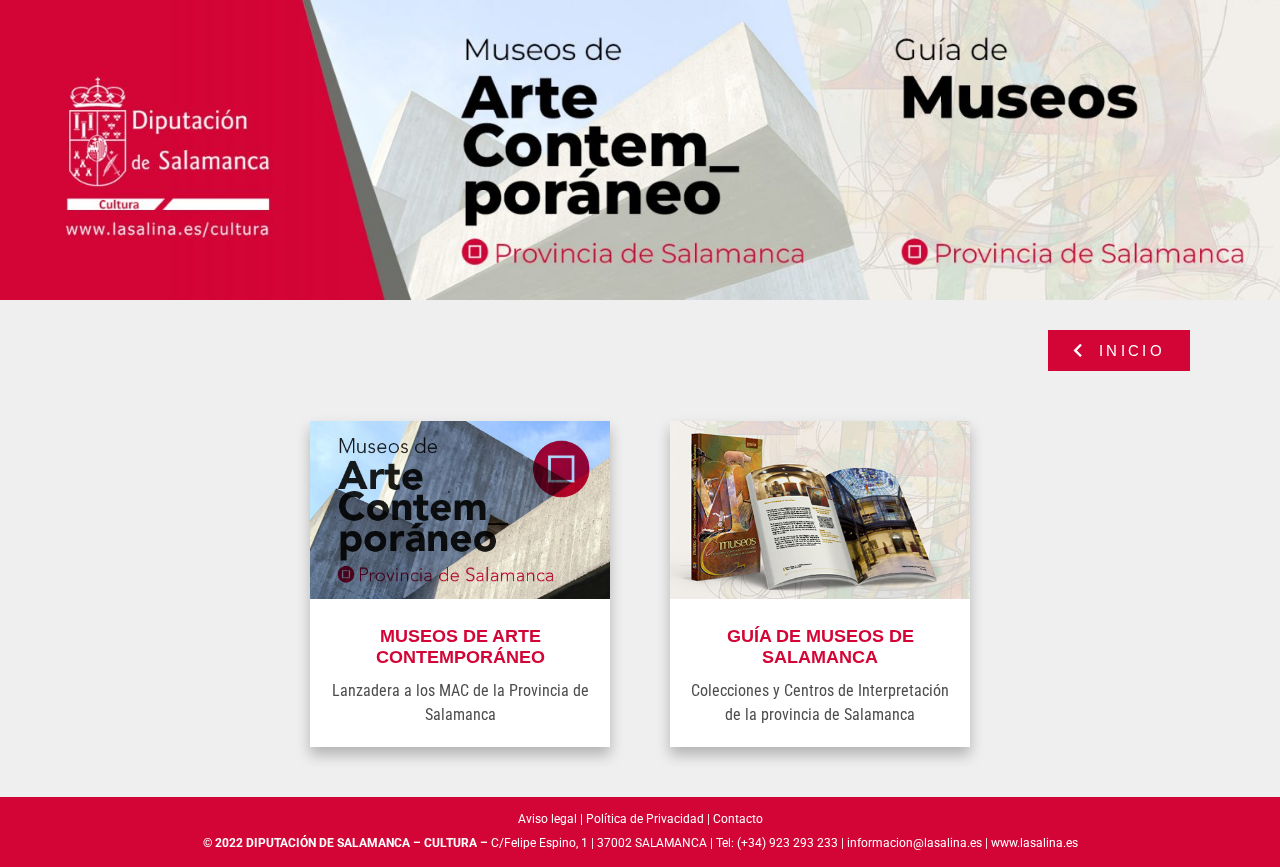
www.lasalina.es (1034, 843)
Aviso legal (547, 819)
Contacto (738, 819)
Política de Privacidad (645, 819)
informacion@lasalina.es (914, 843)
